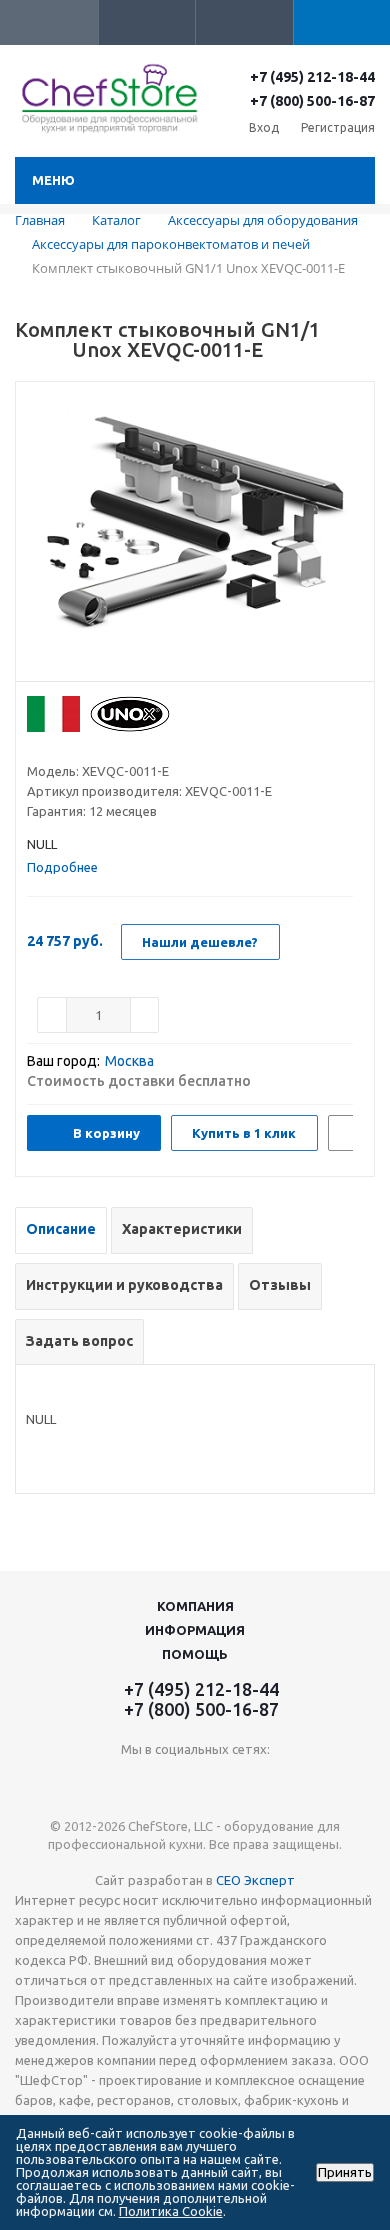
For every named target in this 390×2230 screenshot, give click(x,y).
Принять (345, 2172)
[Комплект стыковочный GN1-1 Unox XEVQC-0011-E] (195, 537)
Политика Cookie (171, 2211)
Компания (195, 1606)
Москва (129, 1061)
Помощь (195, 1654)
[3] (74, 746)
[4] (93, 746)
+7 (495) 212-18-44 (312, 77)
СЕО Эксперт (255, 1880)
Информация (195, 1630)
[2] (55, 746)
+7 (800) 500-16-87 (312, 101)
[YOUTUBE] (195, 1782)
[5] (112, 746)
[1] (36, 746)
